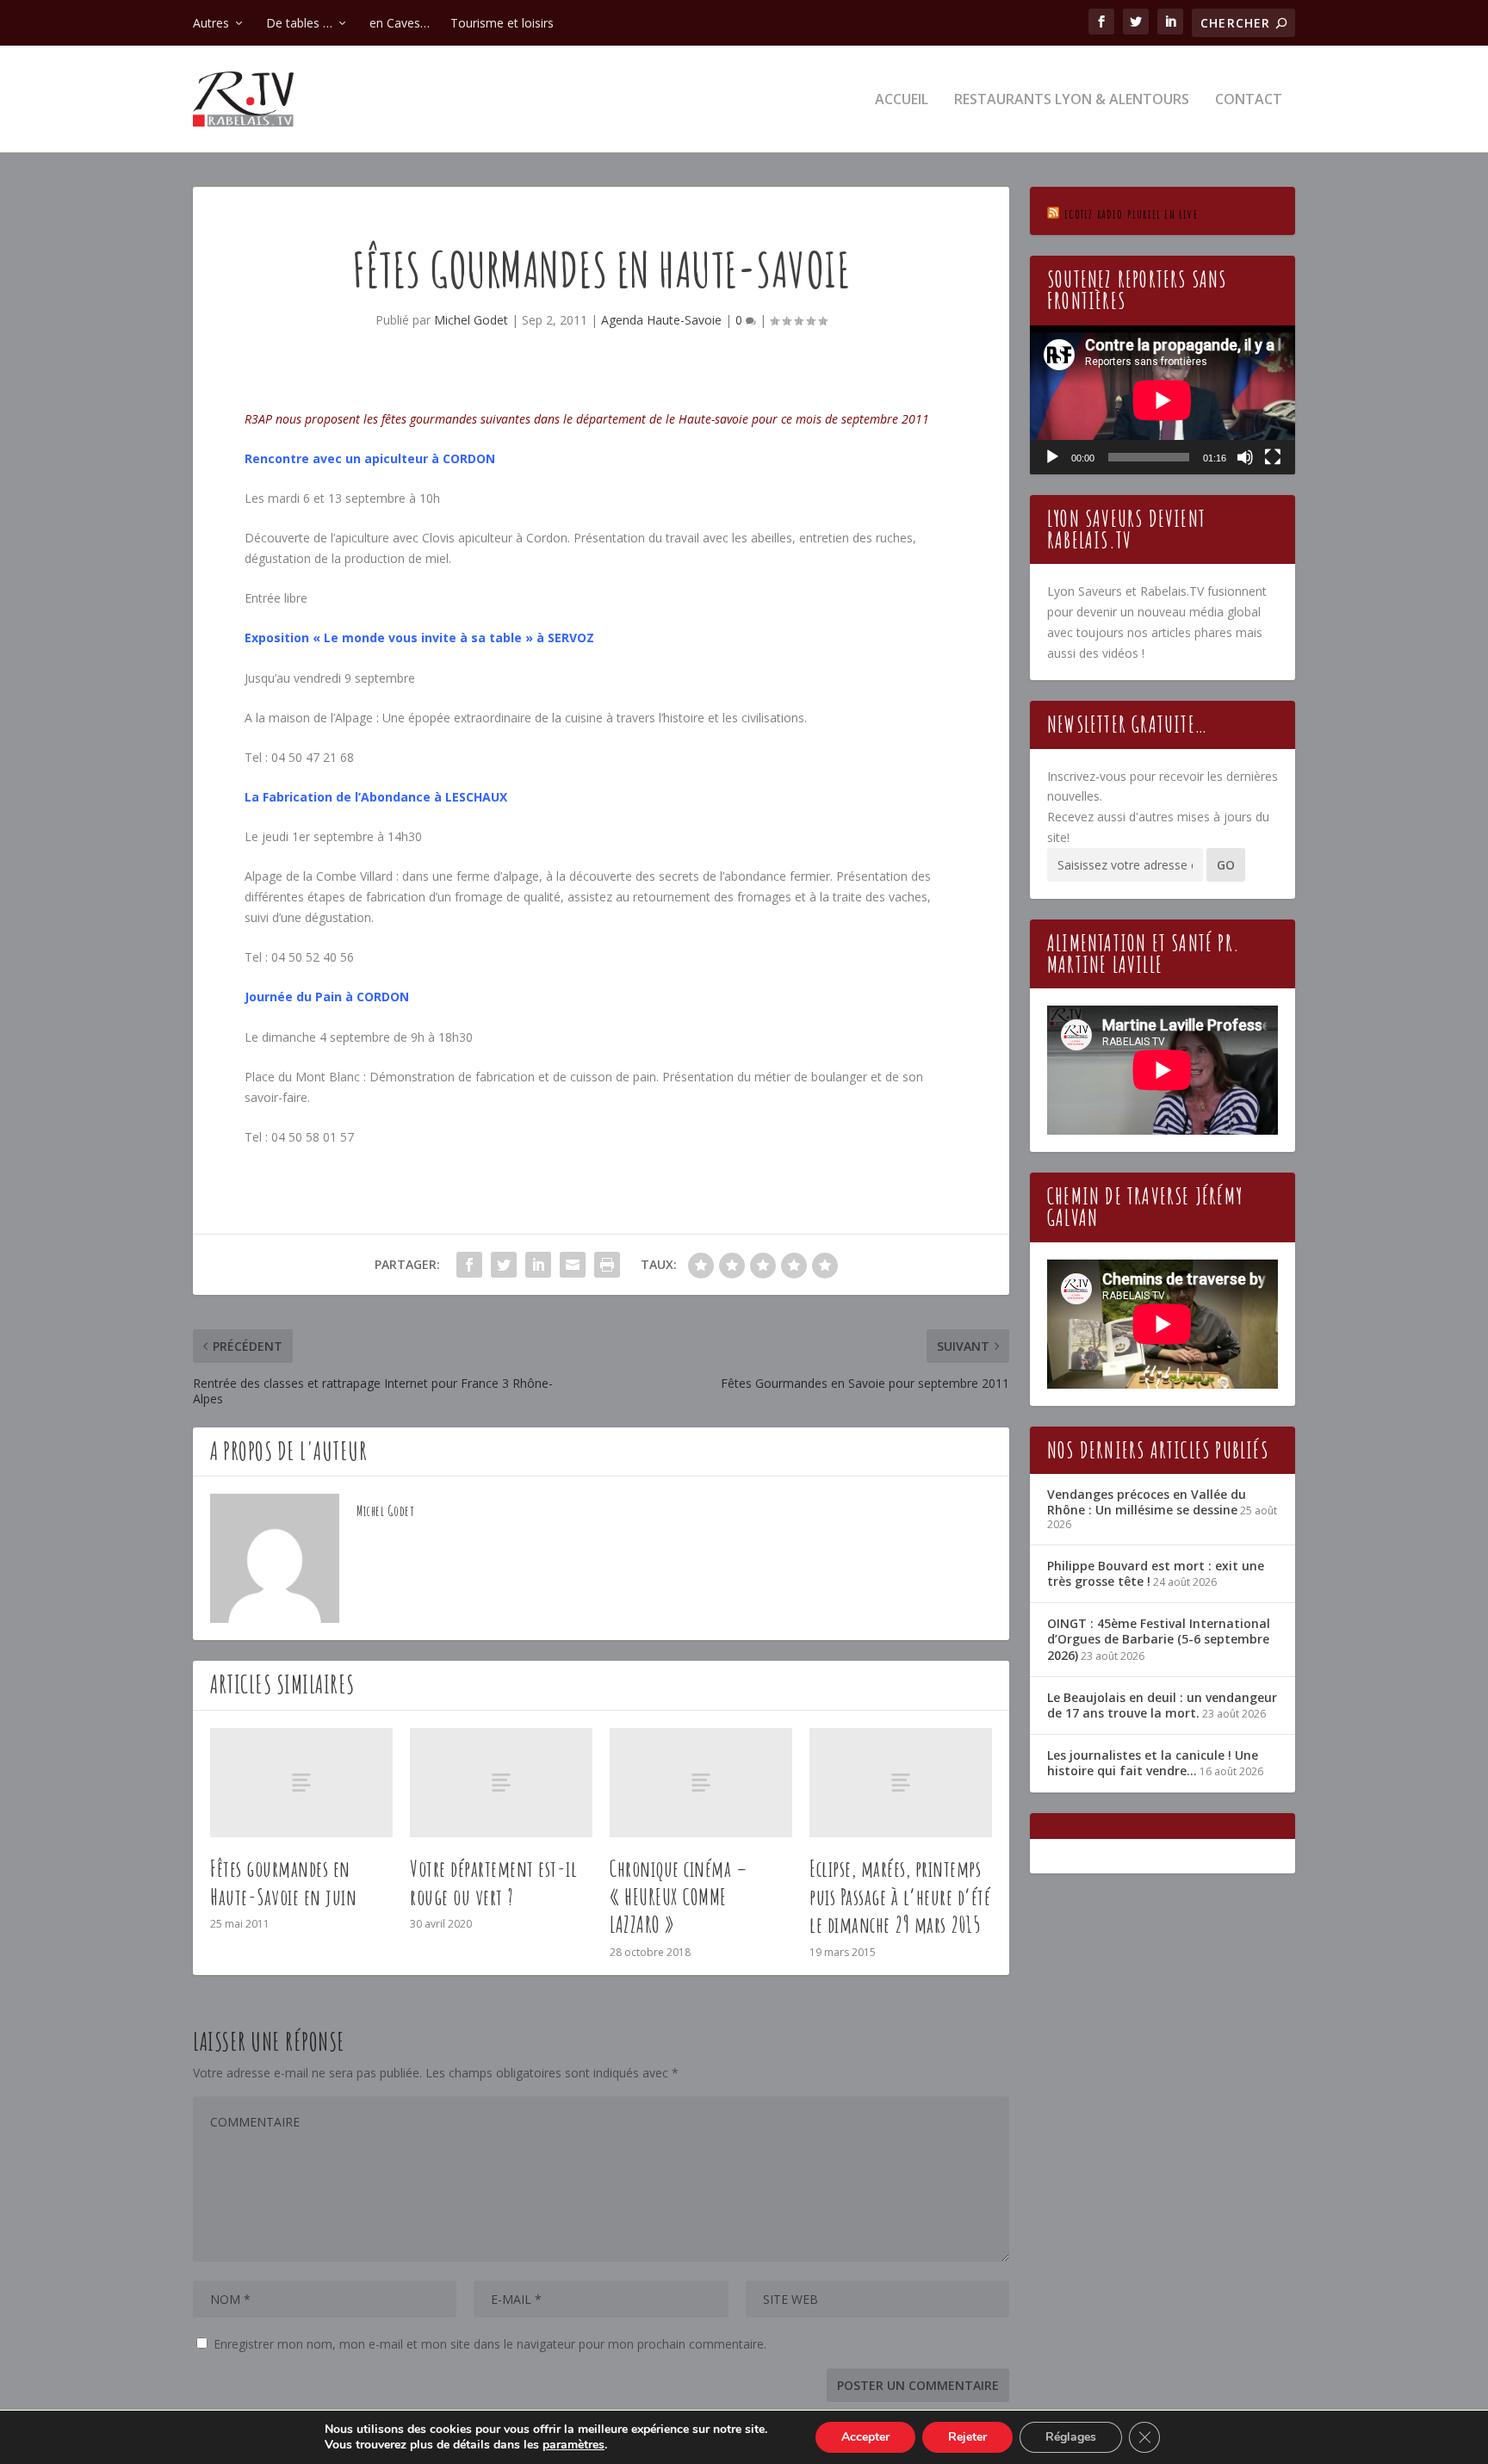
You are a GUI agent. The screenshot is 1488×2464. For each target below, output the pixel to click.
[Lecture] (1052, 457)
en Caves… (400, 23)
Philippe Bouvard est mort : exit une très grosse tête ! (1156, 1573)
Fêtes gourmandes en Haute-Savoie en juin (283, 1882)
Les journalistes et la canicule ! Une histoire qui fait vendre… (1153, 1763)
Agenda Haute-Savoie (661, 320)
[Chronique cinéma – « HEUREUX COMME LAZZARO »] (701, 1783)
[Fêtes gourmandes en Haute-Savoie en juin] (301, 1783)
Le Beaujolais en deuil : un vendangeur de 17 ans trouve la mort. (1162, 1705)
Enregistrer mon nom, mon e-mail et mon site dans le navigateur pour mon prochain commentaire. (490, 2344)
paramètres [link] (573, 2445)
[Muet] (1245, 457)
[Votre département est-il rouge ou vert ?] (501, 1783)
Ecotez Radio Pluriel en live (1131, 214)
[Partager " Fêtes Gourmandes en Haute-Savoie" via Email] (573, 1265)
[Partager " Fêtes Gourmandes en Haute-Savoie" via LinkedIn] (538, 1265)
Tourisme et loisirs (502, 23)
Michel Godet (471, 320)
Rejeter (967, 2437)
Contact (1249, 100)
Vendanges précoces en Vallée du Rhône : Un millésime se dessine (1147, 1502)
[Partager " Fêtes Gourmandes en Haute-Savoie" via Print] (607, 1265)
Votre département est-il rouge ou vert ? (493, 1882)
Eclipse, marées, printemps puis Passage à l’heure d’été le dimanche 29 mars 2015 (900, 1897)
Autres (211, 23)
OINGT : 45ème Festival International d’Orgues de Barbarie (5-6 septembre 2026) (1159, 1639)
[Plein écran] (1273, 457)
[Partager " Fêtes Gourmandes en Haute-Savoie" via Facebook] (469, 1265)
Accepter (865, 2437)
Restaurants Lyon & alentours (1072, 100)
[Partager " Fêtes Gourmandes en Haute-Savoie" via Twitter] (504, 1265)
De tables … (299, 23)
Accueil (902, 100)
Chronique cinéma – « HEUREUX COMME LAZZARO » (679, 1897)
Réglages (1071, 2437)
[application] (1162, 400)
